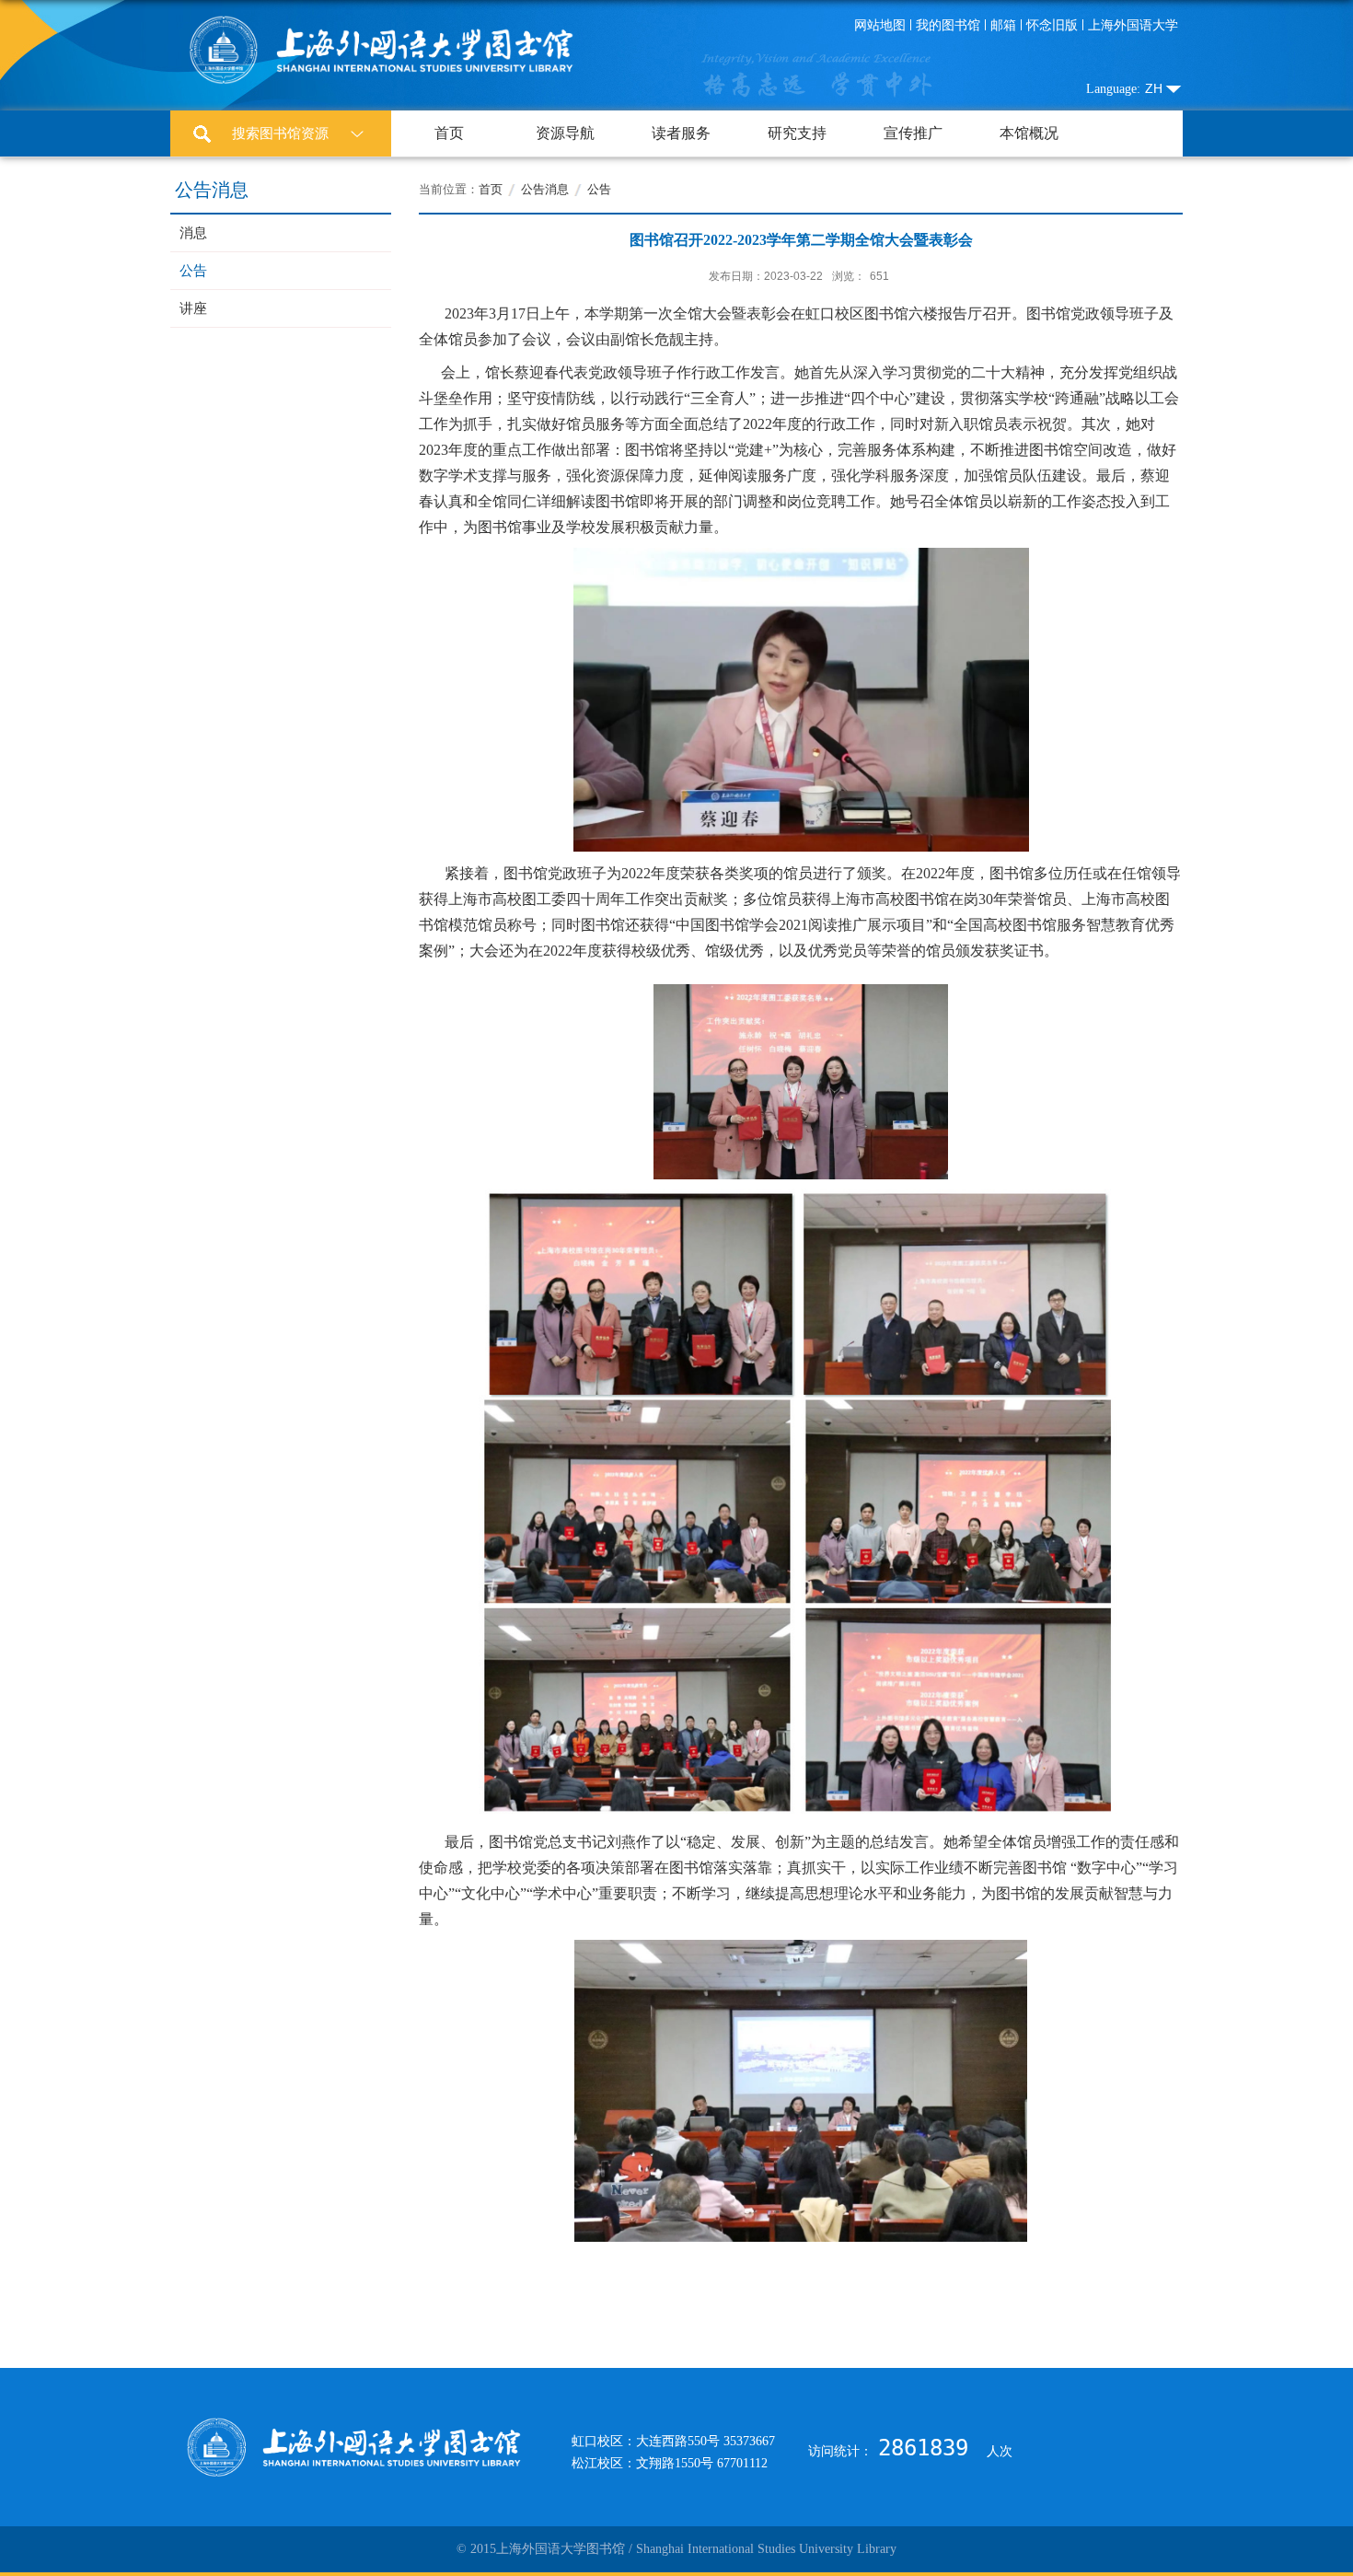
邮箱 (1003, 25)
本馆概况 (1029, 133)
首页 (449, 133)
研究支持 (797, 133)
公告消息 (545, 189)
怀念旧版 (1052, 25)
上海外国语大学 (1133, 25)
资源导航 (565, 133)
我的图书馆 (948, 25)
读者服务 (681, 133)
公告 (599, 189)
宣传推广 (913, 133)
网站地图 (880, 25)
